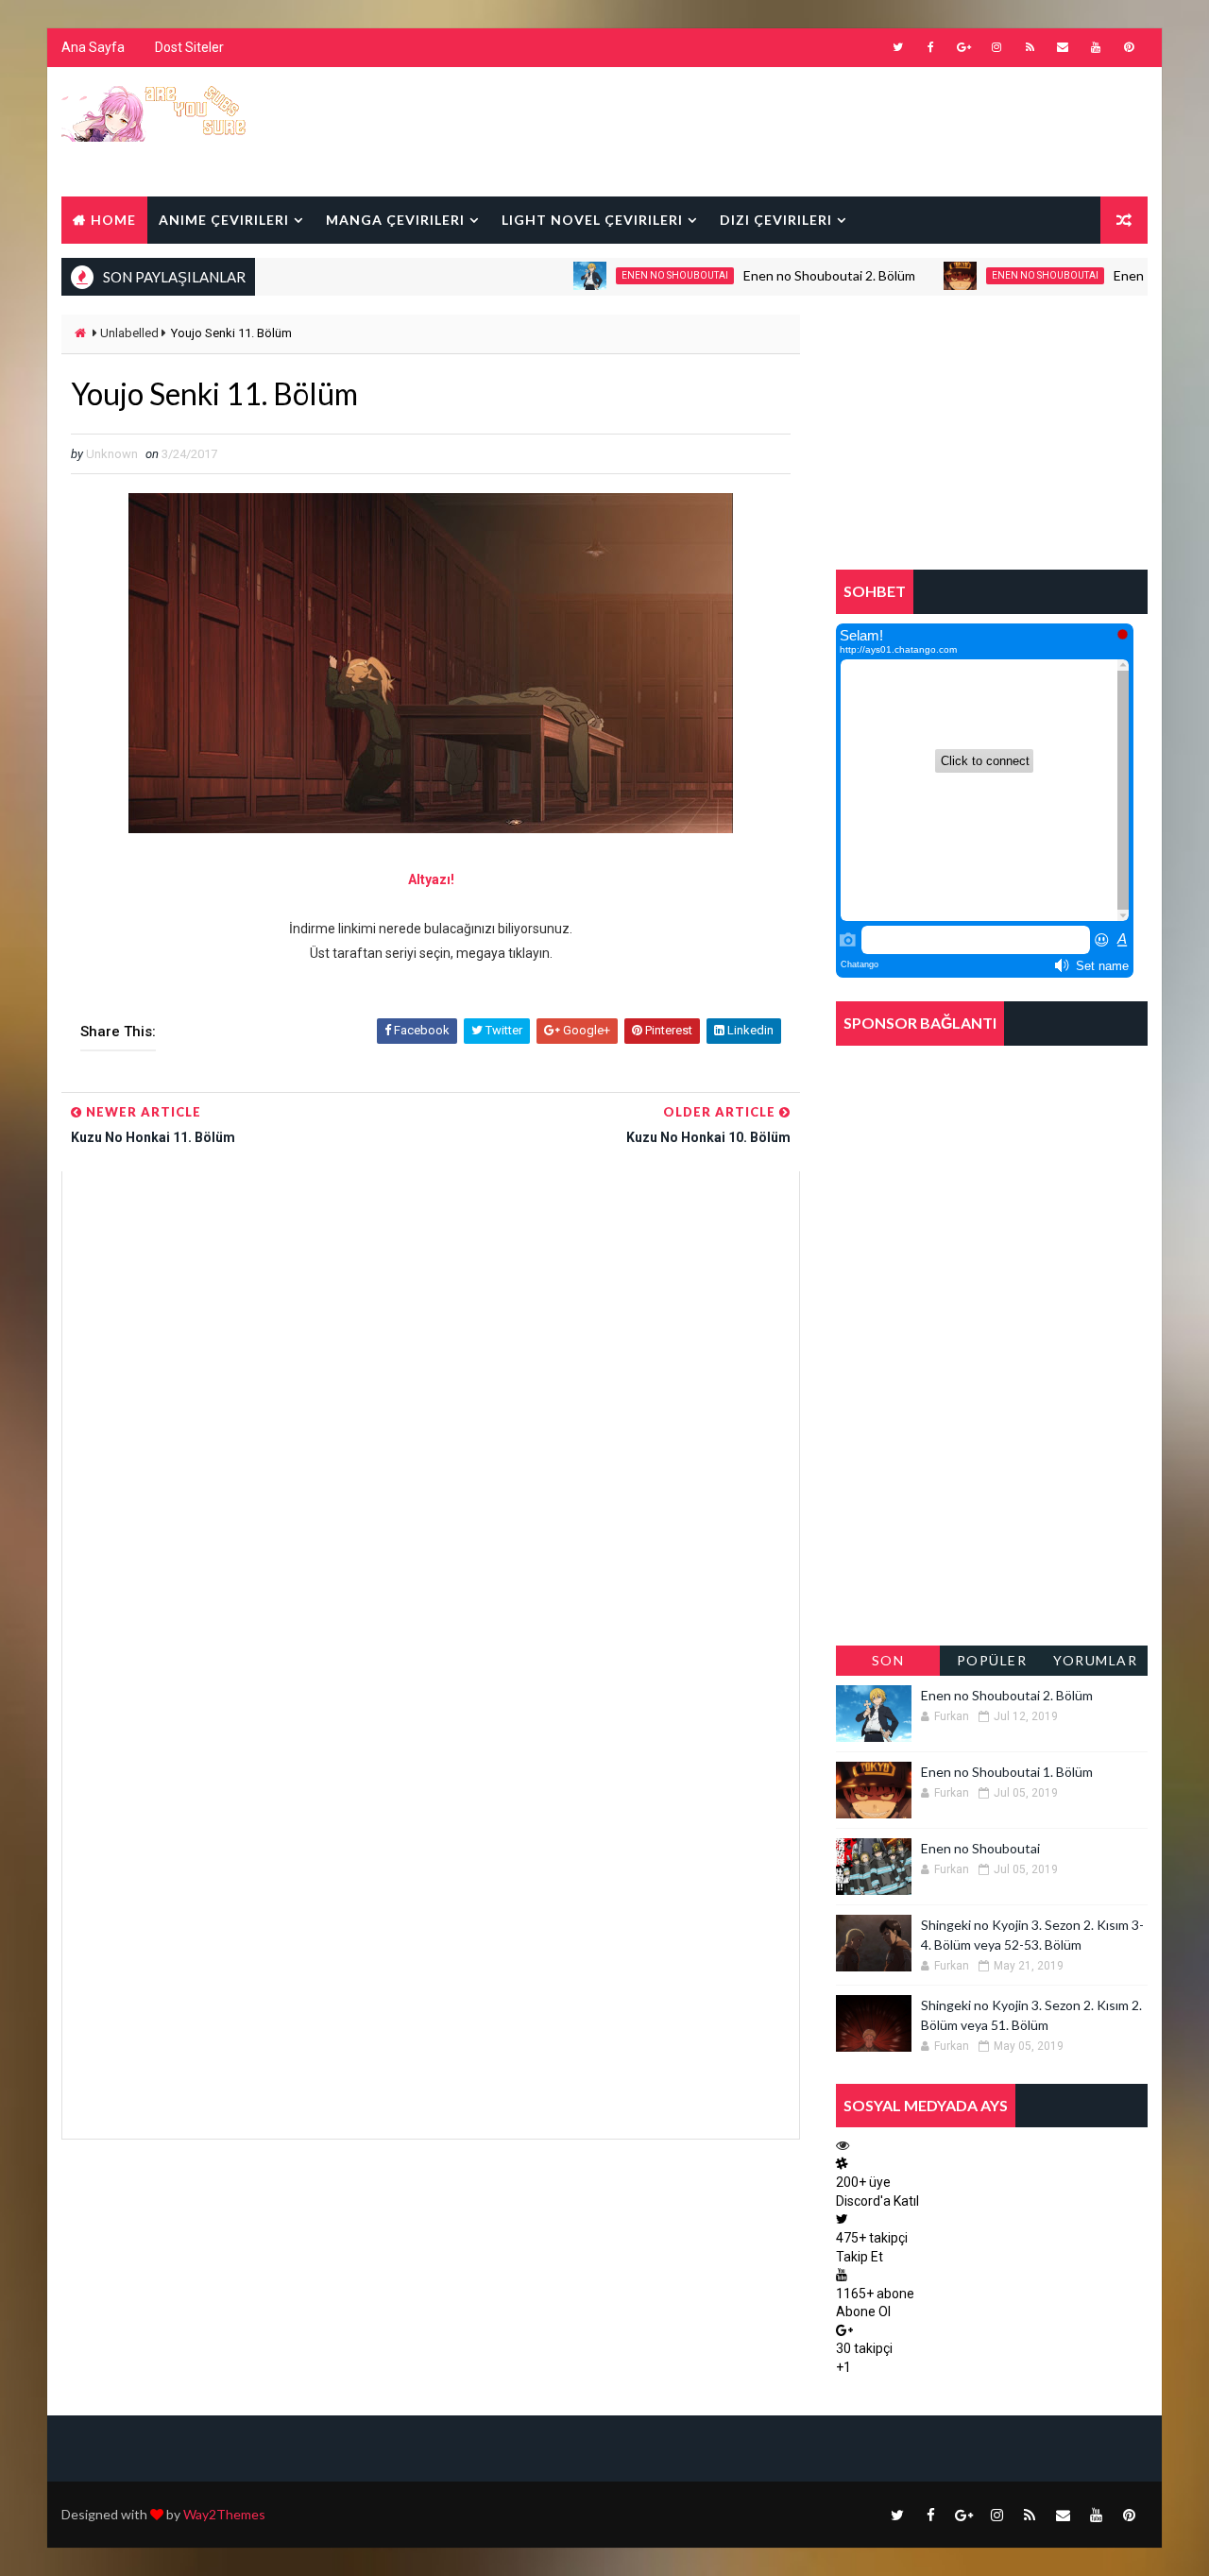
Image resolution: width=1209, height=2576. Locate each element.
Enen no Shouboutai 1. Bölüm (1007, 1772)
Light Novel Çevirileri (592, 220)
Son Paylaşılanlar (888, 1664)
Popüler (992, 1660)
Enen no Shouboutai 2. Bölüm (788, 275)
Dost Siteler (189, 47)
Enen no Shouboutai (633, 275)
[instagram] (996, 47)
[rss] (1030, 47)
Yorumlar (1095, 1660)
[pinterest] (1129, 47)
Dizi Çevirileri (776, 220)
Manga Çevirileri (395, 220)
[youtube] (1096, 47)
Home (113, 220)
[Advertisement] (802, 130)
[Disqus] (431, 1407)
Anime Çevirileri (224, 220)
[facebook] (930, 47)
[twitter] (897, 47)
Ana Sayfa (93, 47)
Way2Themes (224, 2514)
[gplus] (963, 47)
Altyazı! (431, 879)
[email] (1063, 47)
